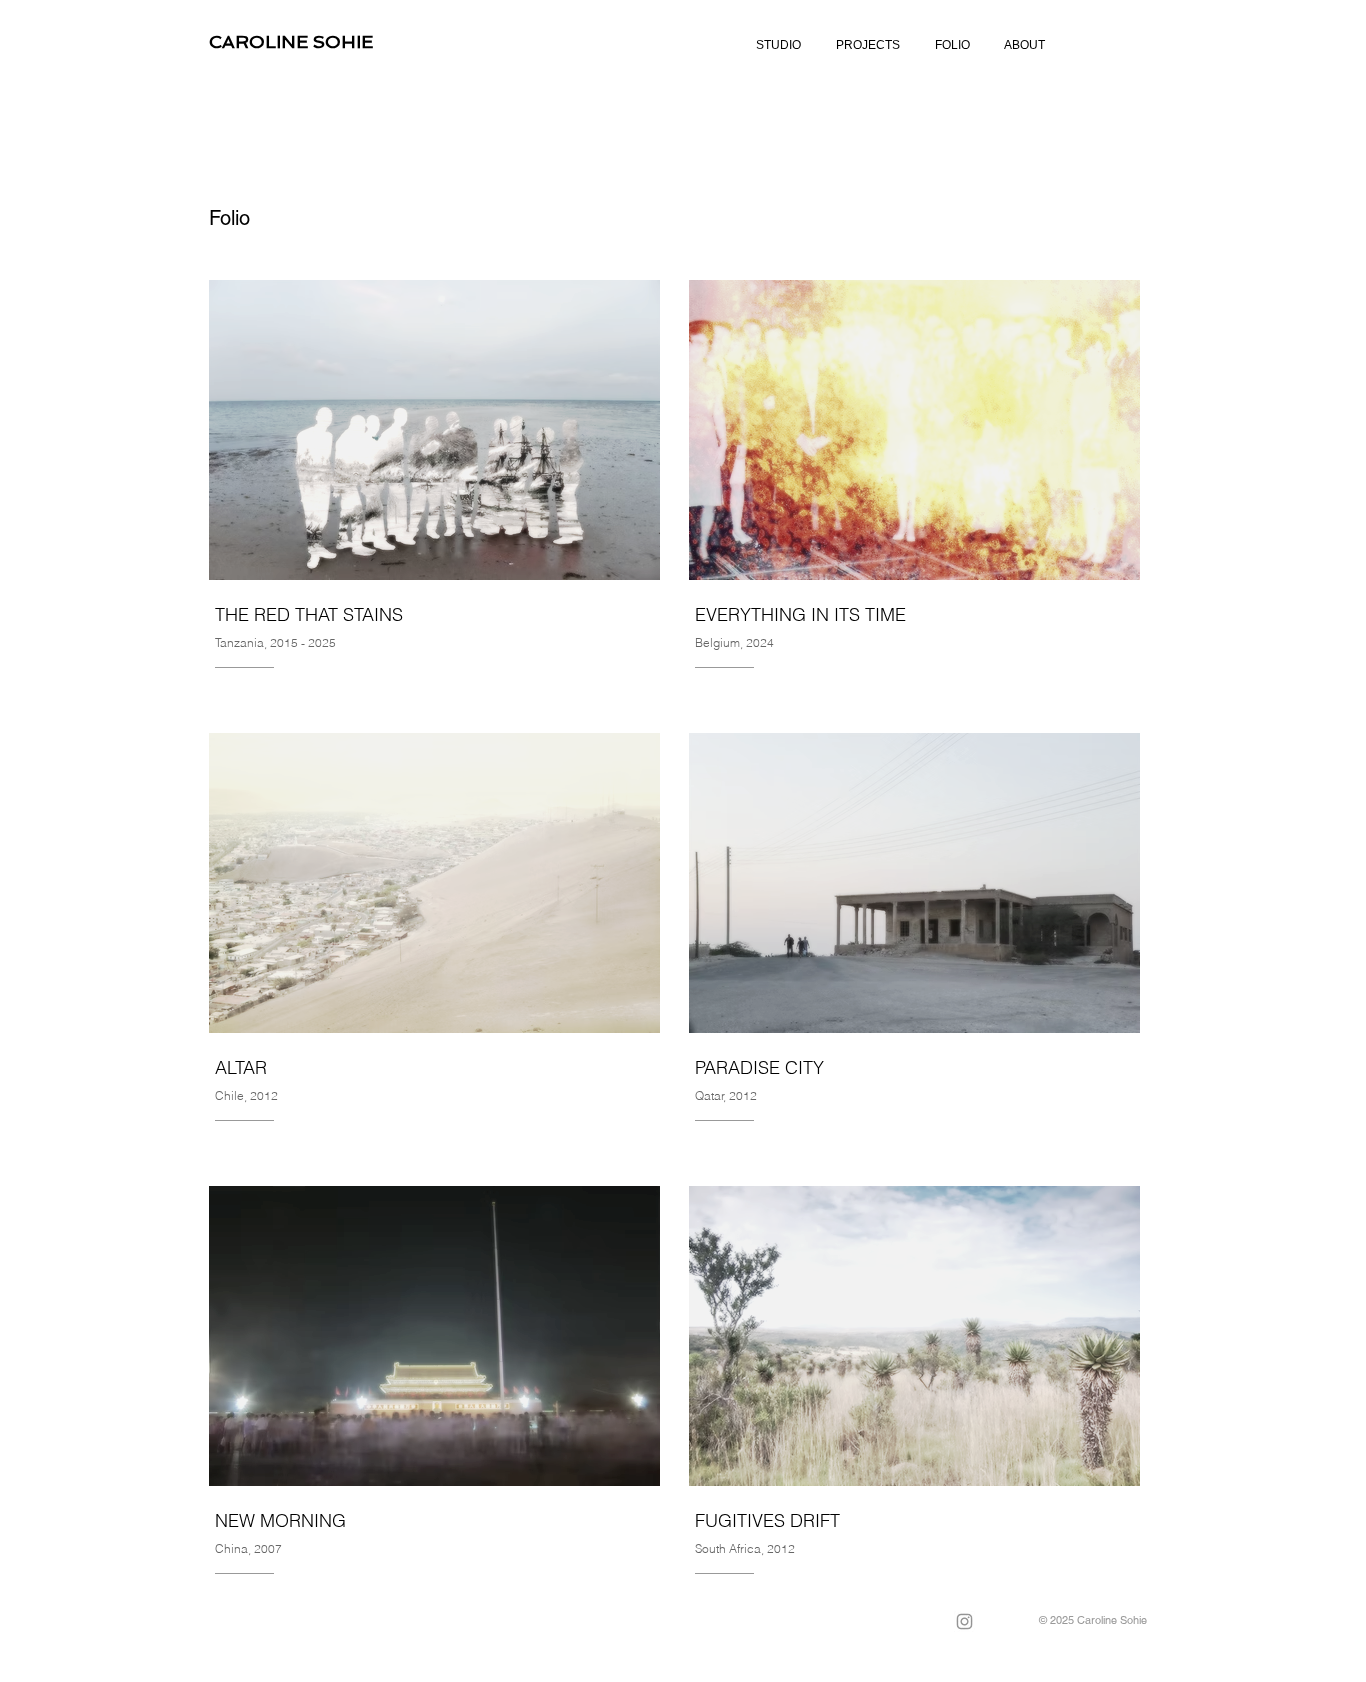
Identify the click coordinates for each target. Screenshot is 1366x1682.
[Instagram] (964, 1621)
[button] (867, 45)
